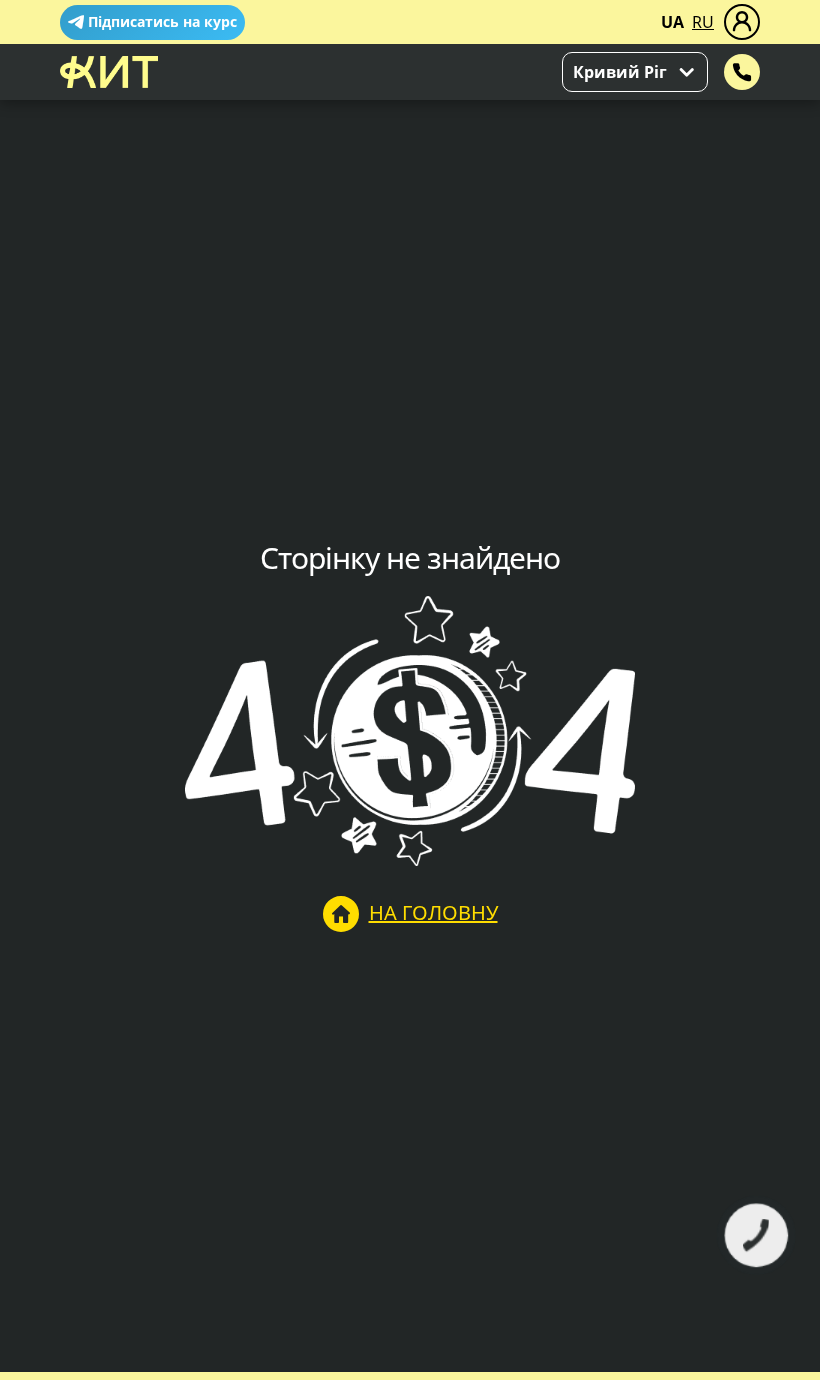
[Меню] (742, 22)
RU (703, 22)
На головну (433, 912)
